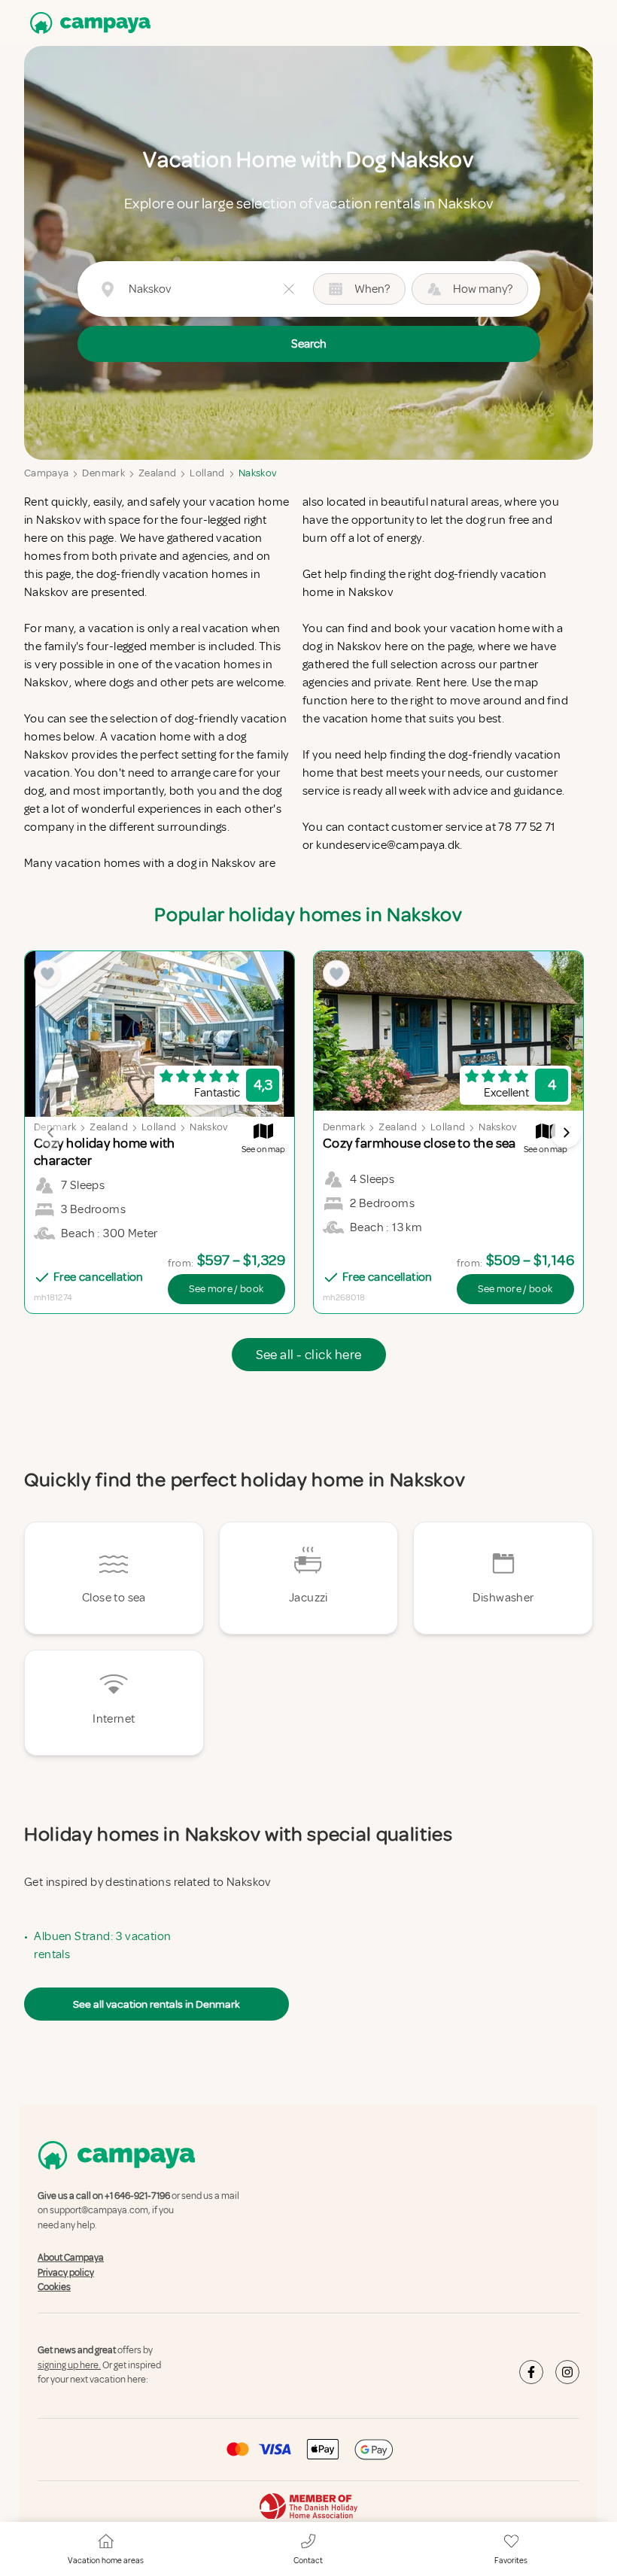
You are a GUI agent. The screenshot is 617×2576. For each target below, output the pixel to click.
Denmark (103, 473)
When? (372, 289)
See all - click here (309, 1355)
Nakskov (258, 473)
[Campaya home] (87, 23)
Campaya (46, 473)
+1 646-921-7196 (137, 2196)
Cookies (54, 2287)
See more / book (226, 1289)
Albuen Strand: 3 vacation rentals (102, 1945)
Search (309, 344)
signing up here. (69, 2365)
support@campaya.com (99, 2211)
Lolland (207, 473)
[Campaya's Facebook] (531, 2372)
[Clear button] (289, 289)
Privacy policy (66, 2273)
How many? (483, 289)
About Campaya (71, 2258)
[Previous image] (51, 1133)
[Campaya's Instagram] (567, 2372)
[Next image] (566, 1133)
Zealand (157, 473)
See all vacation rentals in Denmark (157, 2004)
